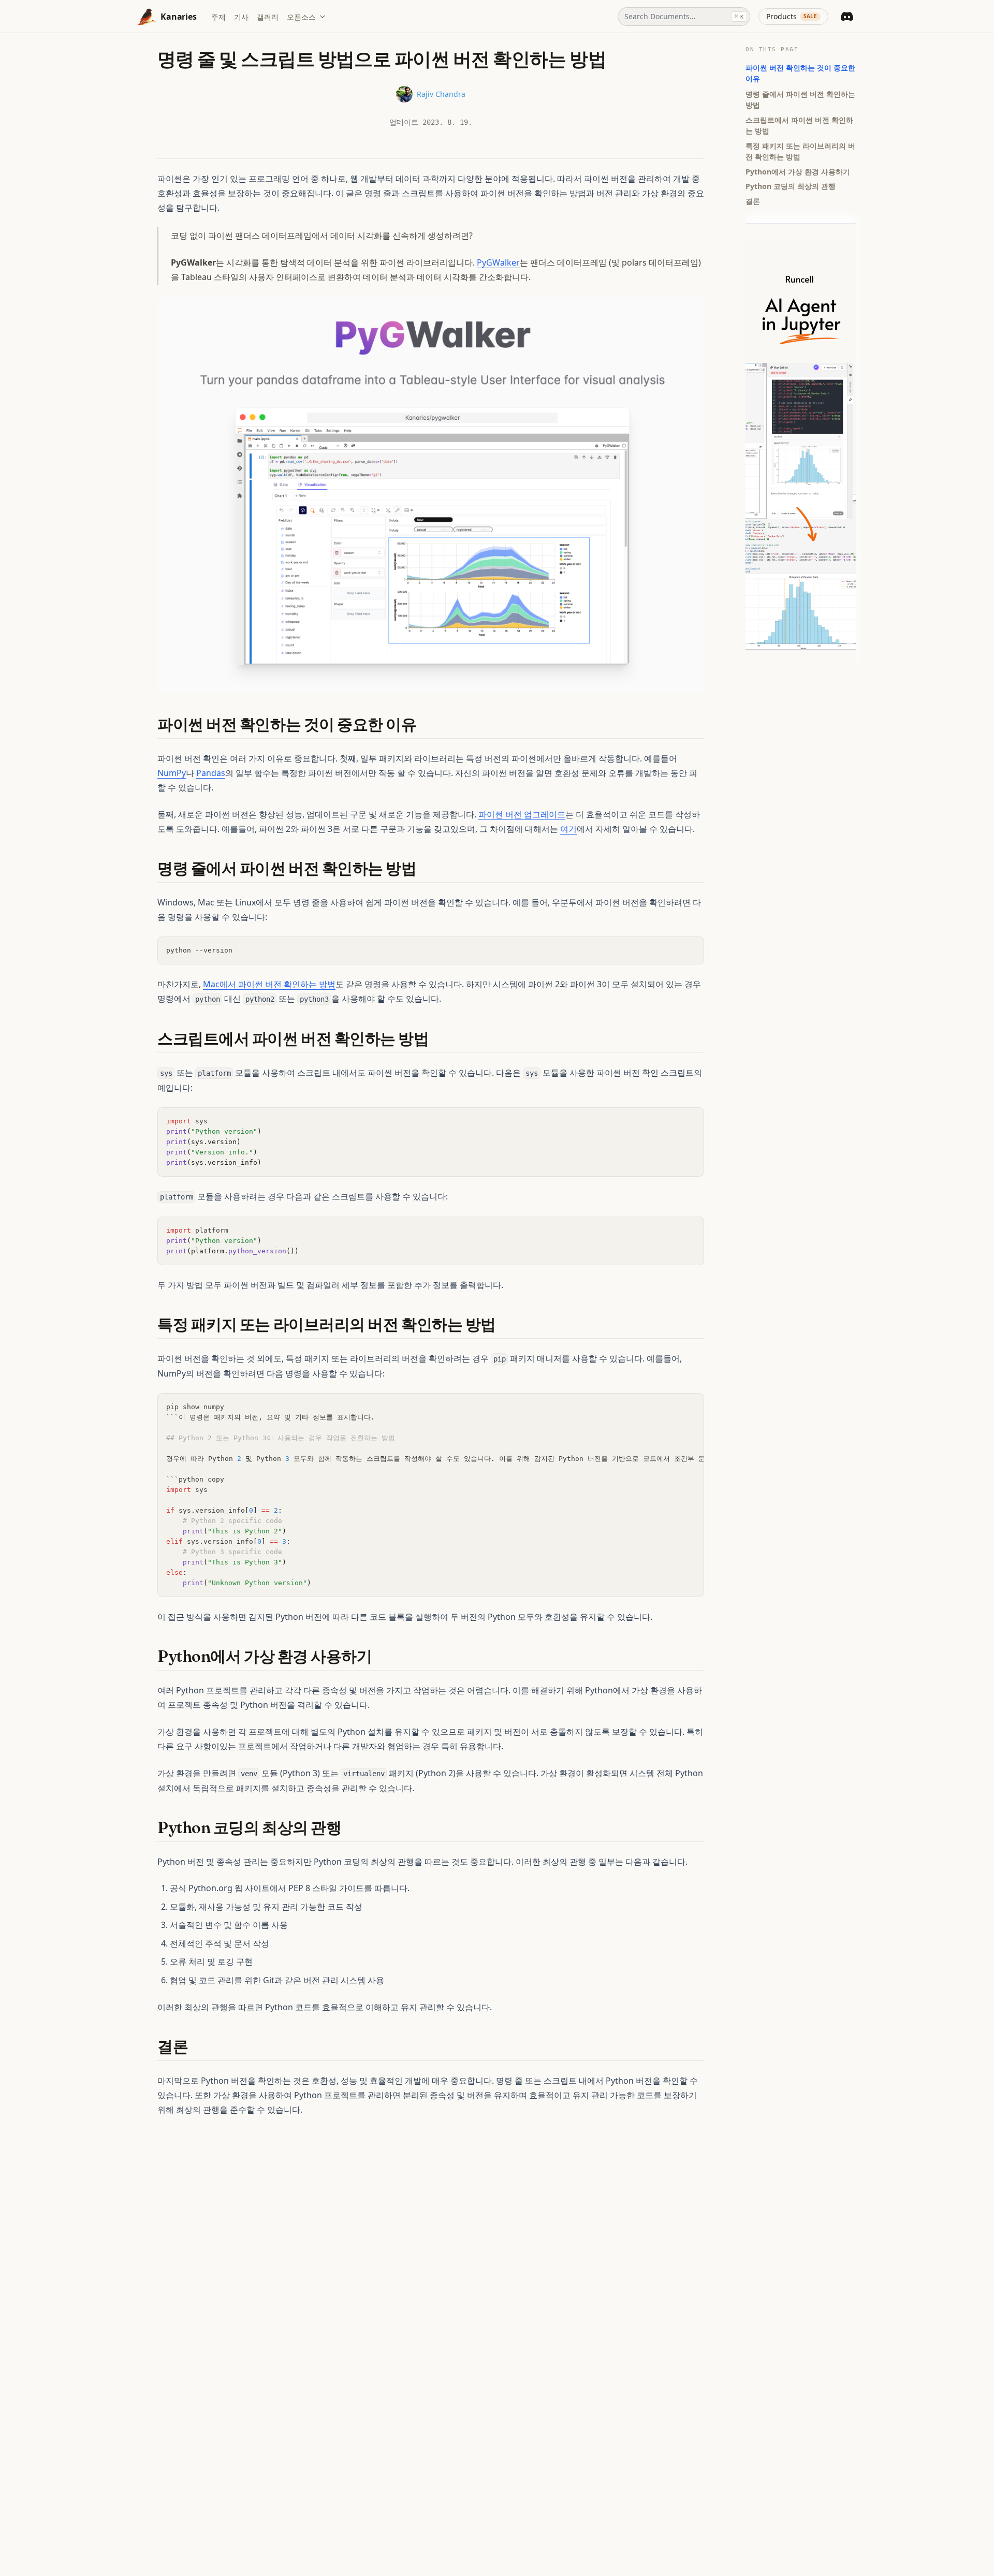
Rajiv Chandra (441, 94)
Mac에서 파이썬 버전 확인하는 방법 (269, 984)
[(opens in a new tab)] (431, 494)
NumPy (172, 773)
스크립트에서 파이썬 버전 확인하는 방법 (799, 125)
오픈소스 (301, 17)
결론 (753, 201)
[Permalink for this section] (426, 725)
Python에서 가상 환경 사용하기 (798, 171)
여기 (568, 829)
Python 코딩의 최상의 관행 (791, 186)
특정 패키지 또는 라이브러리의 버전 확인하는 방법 (800, 151)
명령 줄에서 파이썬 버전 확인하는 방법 (800, 99)
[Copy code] (691, 950)
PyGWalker (498, 262)
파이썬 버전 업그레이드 (522, 814)
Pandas (211, 773)
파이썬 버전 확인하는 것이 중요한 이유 (800, 73)
